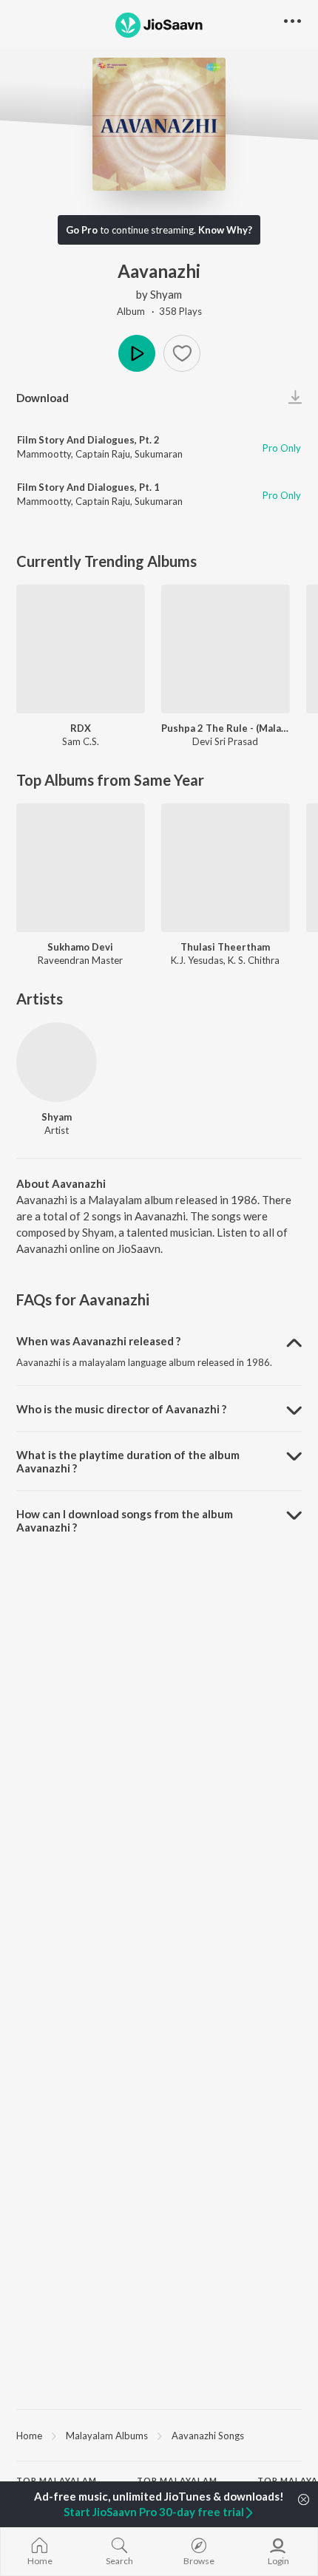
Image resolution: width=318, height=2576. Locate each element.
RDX (81, 728)
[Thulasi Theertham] (226, 868)
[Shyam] (57, 1063)
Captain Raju (103, 454)
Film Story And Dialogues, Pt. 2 (88, 440)
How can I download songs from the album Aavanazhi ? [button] (125, 1520)
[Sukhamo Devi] (81, 868)
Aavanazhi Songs (208, 2436)
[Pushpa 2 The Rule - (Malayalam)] (226, 649)
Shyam (166, 294)
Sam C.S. (81, 741)
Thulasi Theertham (225, 947)
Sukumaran (159, 454)
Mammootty (44, 454)
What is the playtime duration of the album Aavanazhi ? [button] (128, 1461)
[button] (182, 353)
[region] (159, 2435)
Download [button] (43, 398)
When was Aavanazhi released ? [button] (98, 1341)
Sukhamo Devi (80, 947)
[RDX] (81, 649)
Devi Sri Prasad (225, 741)
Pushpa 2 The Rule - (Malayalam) (226, 728)
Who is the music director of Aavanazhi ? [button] (121, 1409)
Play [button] (137, 353)
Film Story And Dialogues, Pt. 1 (88, 487)
